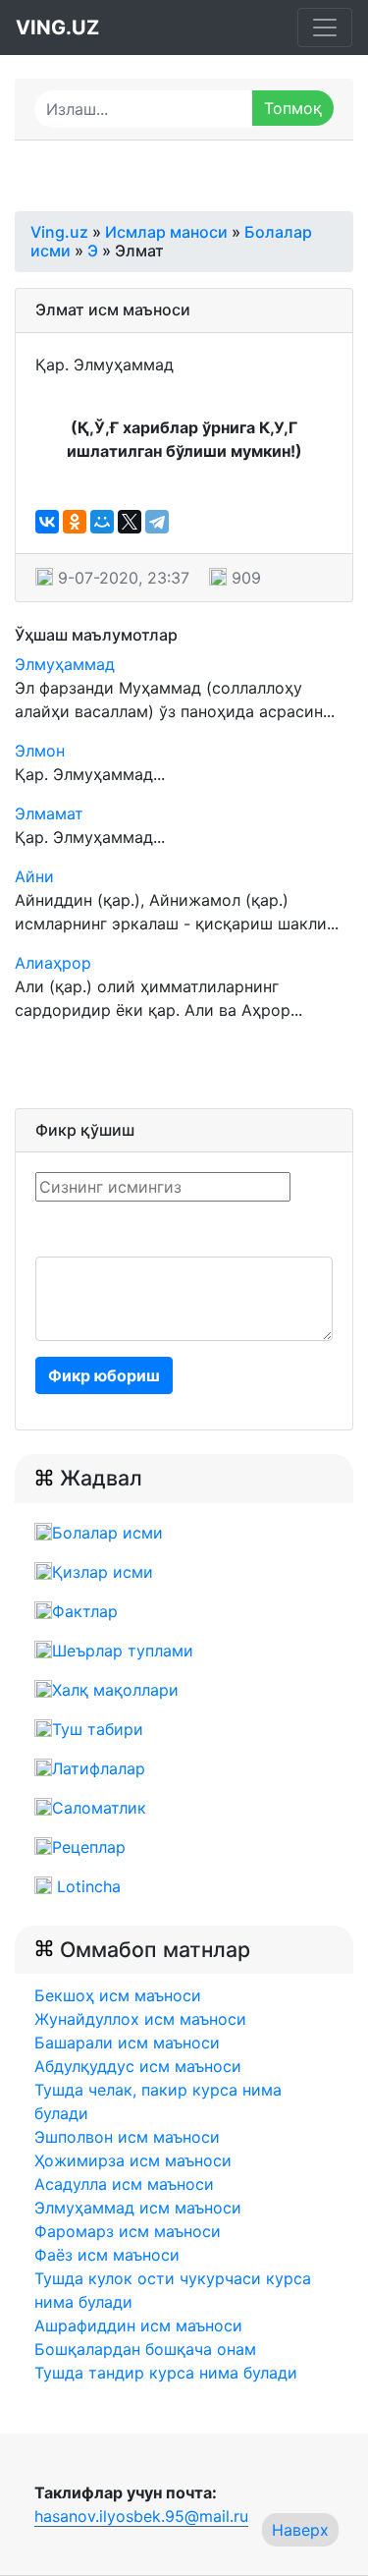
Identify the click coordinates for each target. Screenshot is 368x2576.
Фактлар (85, 1611)
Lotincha (86, 1886)
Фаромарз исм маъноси (128, 2231)
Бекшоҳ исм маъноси (118, 1995)
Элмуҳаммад (65, 664)
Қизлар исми (103, 1572)
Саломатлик (99, 1808)
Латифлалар (99, 1768)
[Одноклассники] (75, 522)
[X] (130, 522)
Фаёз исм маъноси (107, 2255)
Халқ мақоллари (115, 1690)
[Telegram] (157, 522)
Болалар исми (107, 1533)
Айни (34, 876)
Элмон (40, 751)
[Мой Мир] (102, 522)
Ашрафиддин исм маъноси (138, 2325)
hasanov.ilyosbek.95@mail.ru (141, 2516)
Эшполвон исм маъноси (127, 2137)
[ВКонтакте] (47, 522)
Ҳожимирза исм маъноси (133, 2160)
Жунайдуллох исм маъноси (140, 2019)
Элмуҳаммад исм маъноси (138, 2208)
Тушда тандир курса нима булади (166, 2373)
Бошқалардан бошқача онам (145, 2349)
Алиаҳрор (53, 963)
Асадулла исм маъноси (124, 2184)
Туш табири (98, 1729)
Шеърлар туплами (123, 1651)
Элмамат (49, 813)
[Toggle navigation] (325, 28)
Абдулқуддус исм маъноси (138, 2066)
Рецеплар (89, 1847)
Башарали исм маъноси (127, 2043)
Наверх (300, 2530)
